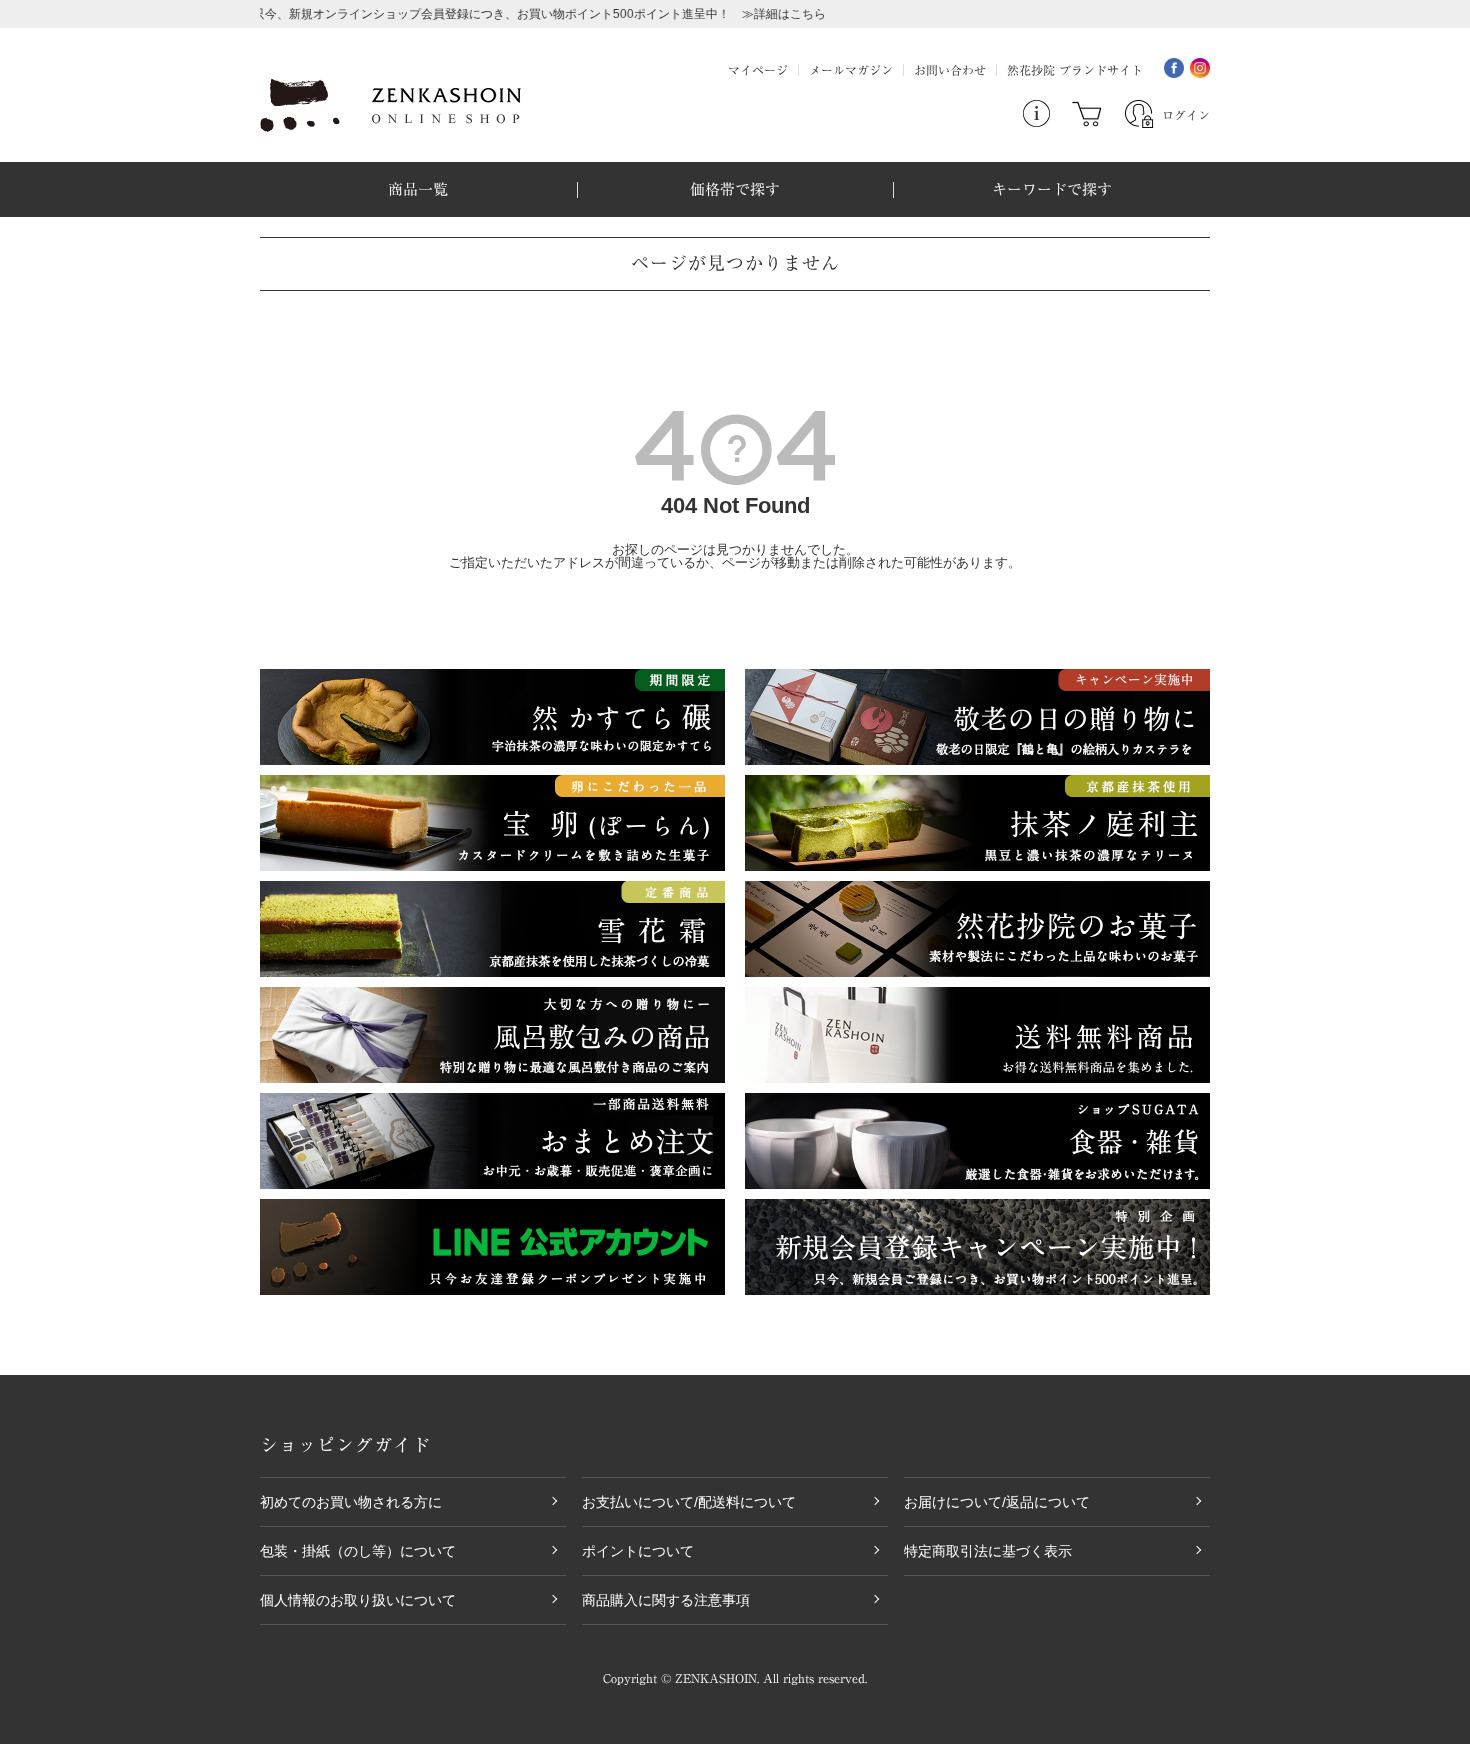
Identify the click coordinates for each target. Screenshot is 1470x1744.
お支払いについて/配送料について (689, 1502)
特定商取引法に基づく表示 (988, 1551)
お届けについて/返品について (997, 1502)
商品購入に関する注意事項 (666, 1600)
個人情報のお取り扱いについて (358, 1600)
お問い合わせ (950, 70)
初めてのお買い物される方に (351, 1502)
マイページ (758, 70)
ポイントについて (638, 1551)
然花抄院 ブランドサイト (1075, 70)
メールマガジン (851, 70)
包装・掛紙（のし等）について (358, 1551)
